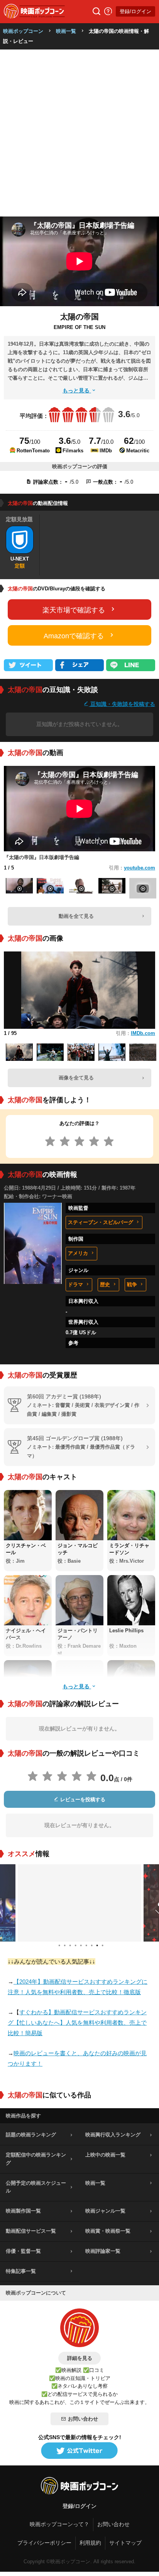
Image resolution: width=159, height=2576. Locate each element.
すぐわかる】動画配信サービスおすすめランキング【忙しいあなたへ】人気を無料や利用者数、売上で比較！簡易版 (77, 2023)
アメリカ (78, 1253)
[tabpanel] (79, 1903)
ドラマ (75, 1285)
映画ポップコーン (23, 31)
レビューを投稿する (82, 1799)
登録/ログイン (135, 11)
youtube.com (140, 868)
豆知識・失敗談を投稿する (122, 704)
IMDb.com (143, 1033)
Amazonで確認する (74, 636)
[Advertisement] (79, 133)
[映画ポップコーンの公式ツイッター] (79, 2451)
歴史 (105, 1285)
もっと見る (77, 390)
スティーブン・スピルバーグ (101, 1222)
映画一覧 (66, 31)
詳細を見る (80, 2358)
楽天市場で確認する (74, 610)
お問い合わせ (83, 2419)
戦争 (132, 1285)
